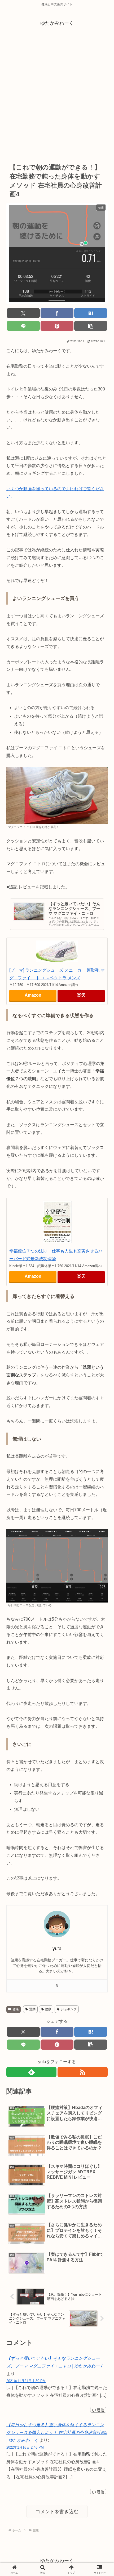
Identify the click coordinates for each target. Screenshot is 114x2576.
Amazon (33, 995)
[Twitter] (57, 1986)
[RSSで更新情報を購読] (83, 2072)
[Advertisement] (57, 95)
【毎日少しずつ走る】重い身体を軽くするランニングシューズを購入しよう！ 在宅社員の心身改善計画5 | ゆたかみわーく (57, 2433)
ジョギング (69, 2009)
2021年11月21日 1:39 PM (26, 2381)
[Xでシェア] (23, 313)
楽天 (81, 995)
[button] (91, 326)
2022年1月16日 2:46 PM (25, 2447)
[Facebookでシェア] (57, 313)
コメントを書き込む (57, 2512)
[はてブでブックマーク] (91, 313)
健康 (16, 2009)
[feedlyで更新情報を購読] (31, 2072)
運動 (32, 2009)
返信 (100, 2410)
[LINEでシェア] (23, 326)
